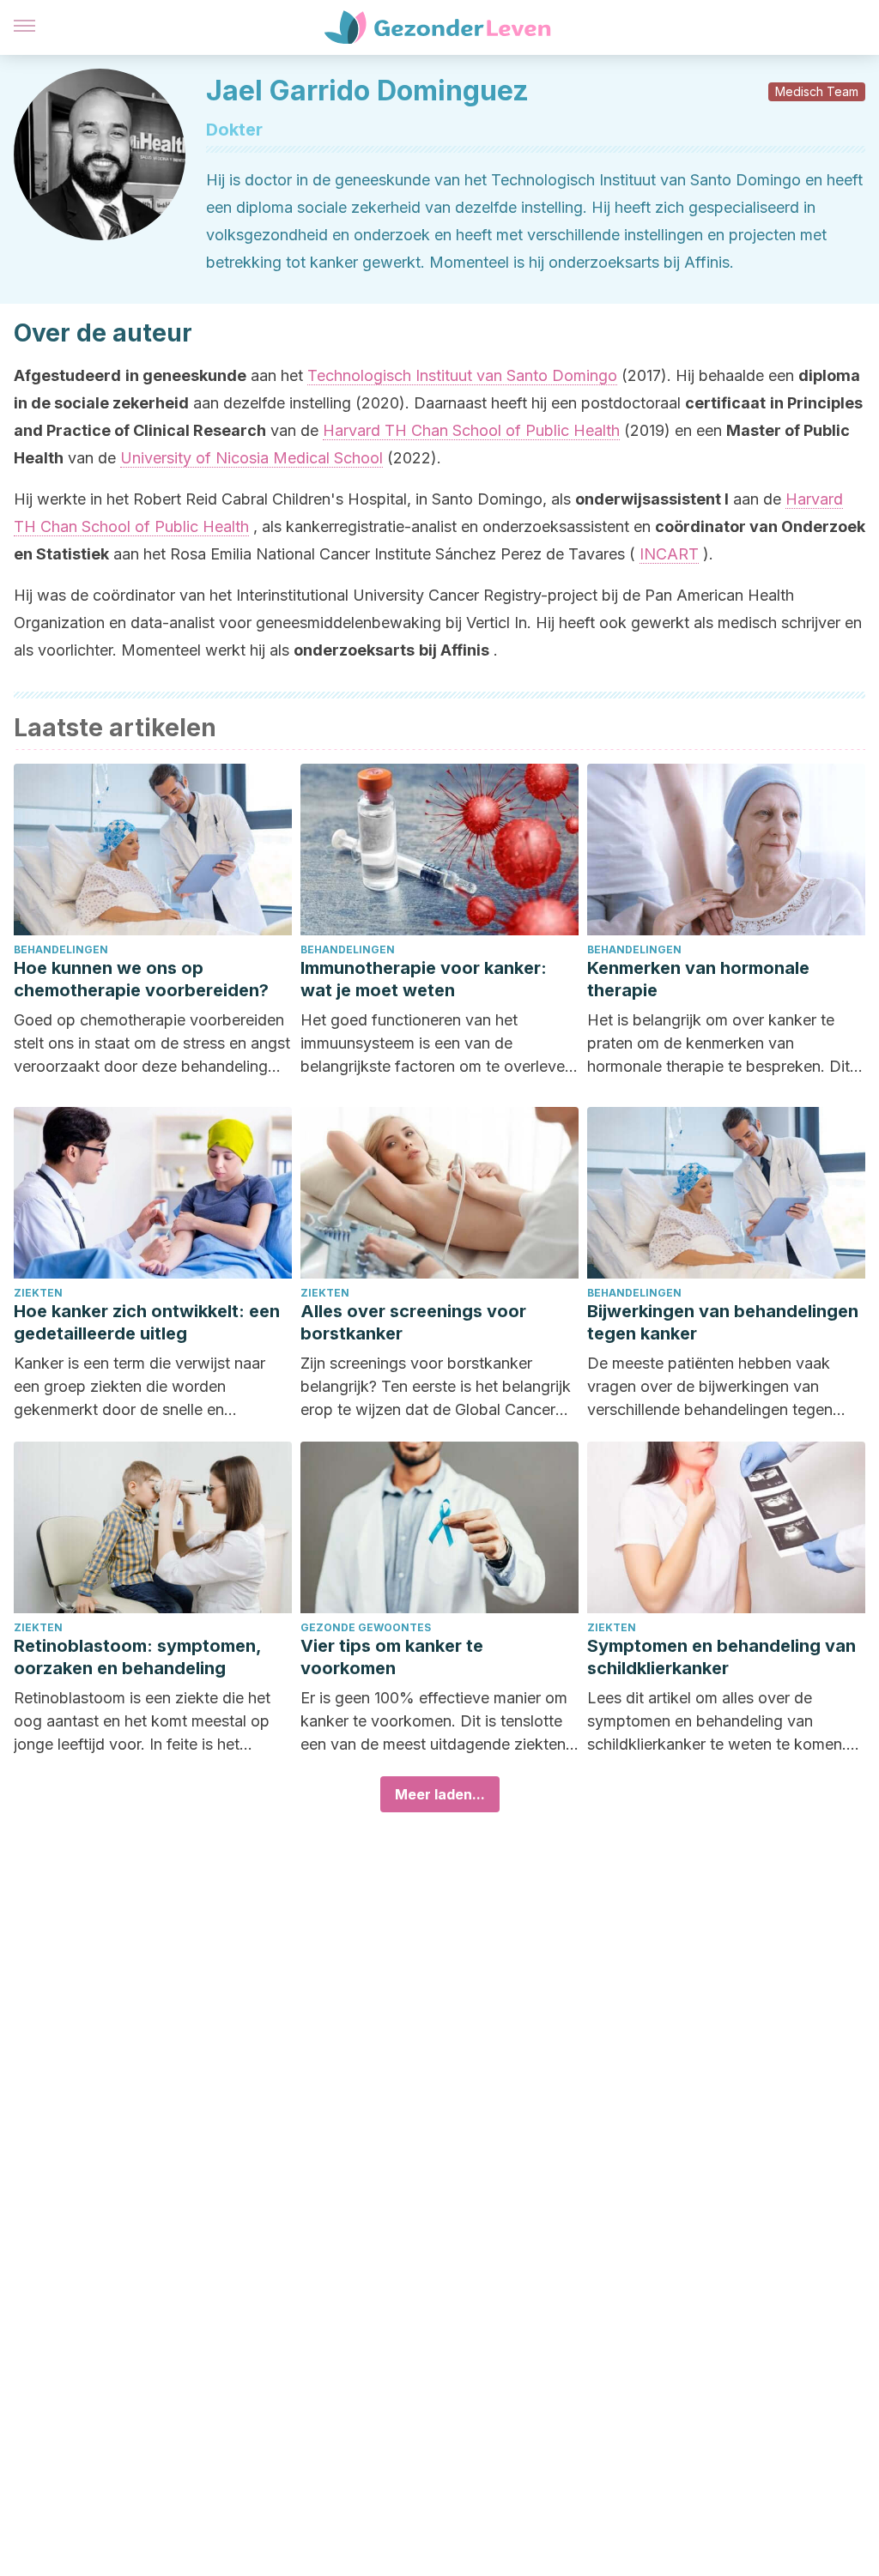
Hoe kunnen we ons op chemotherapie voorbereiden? (141, 979)
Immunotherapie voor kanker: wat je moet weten (424, 979)
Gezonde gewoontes (366, 1627)
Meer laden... (440, 1794)
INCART (669, 554)
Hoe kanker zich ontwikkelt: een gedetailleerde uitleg (147, 1322)
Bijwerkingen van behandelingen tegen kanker (723, 1322)
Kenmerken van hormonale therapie (698, 979)
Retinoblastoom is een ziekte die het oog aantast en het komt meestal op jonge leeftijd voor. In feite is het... (142, 1721)
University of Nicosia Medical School (252, 458)
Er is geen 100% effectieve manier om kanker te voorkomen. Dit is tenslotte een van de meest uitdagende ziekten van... (434, 1722)
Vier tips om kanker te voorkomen (392, 1657)
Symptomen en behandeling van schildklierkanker (721, 1657)
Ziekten (38, 1293)
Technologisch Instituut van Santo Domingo (462, 375)
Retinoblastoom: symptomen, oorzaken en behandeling (137, 1657)
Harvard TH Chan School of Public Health (471, 430)
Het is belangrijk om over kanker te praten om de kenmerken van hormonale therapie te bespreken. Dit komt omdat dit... (718, 1044)
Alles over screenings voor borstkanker (413, 1322)
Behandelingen (61, 949)
